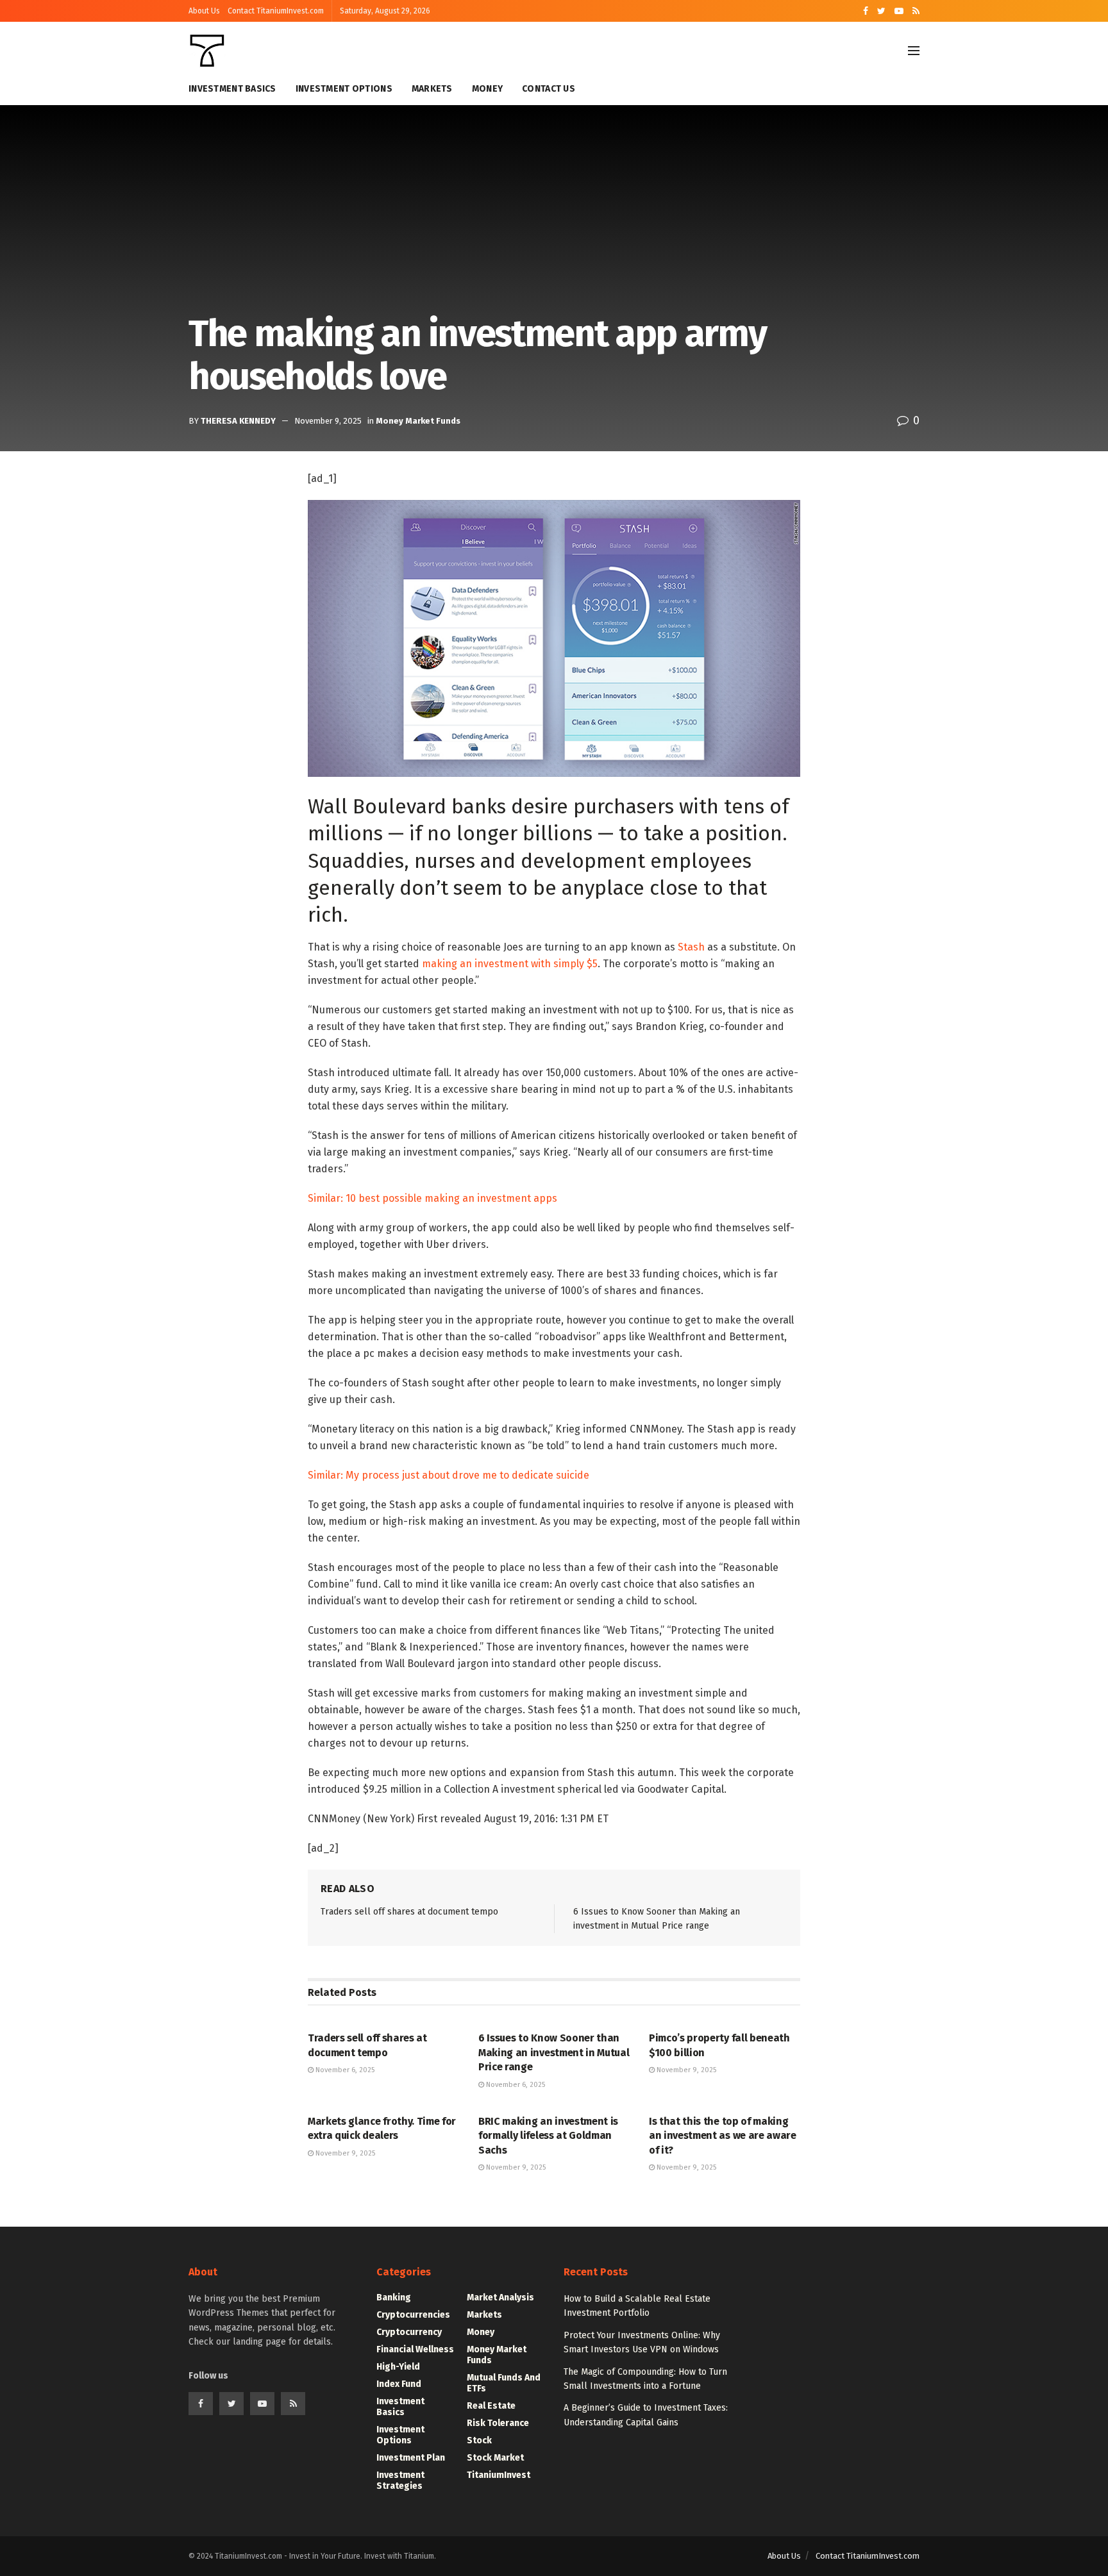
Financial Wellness (415, 2349)
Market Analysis (500, 2298)
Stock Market (495, 2458)
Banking (394, 2298)
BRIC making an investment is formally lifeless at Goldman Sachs (548, 2136)
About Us (204, 11)
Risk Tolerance (498, 2423)
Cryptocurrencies (413, 2315)
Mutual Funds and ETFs (504, 2383)
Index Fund (399, 2384)
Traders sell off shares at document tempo (409, 1912)
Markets (432, 89)
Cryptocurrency (409, 2332)
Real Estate (491, 2406)
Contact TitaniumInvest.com (276, 11)
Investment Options (344, 89)
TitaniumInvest (499, 2475)
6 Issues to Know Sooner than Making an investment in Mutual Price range (554, 2052)
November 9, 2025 (328, 421)
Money (487, 89)
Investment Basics (232, 89)
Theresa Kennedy (238, 421)
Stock (479, 2440)
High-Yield (398, 2367)
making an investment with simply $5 (510, 964)
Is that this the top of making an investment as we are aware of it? (723, 2136)
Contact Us (549, 89)
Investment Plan (411, 2458)
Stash (691, 947)
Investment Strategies (400, 2480)
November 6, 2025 (344, 2070)
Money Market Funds (418, 421)
